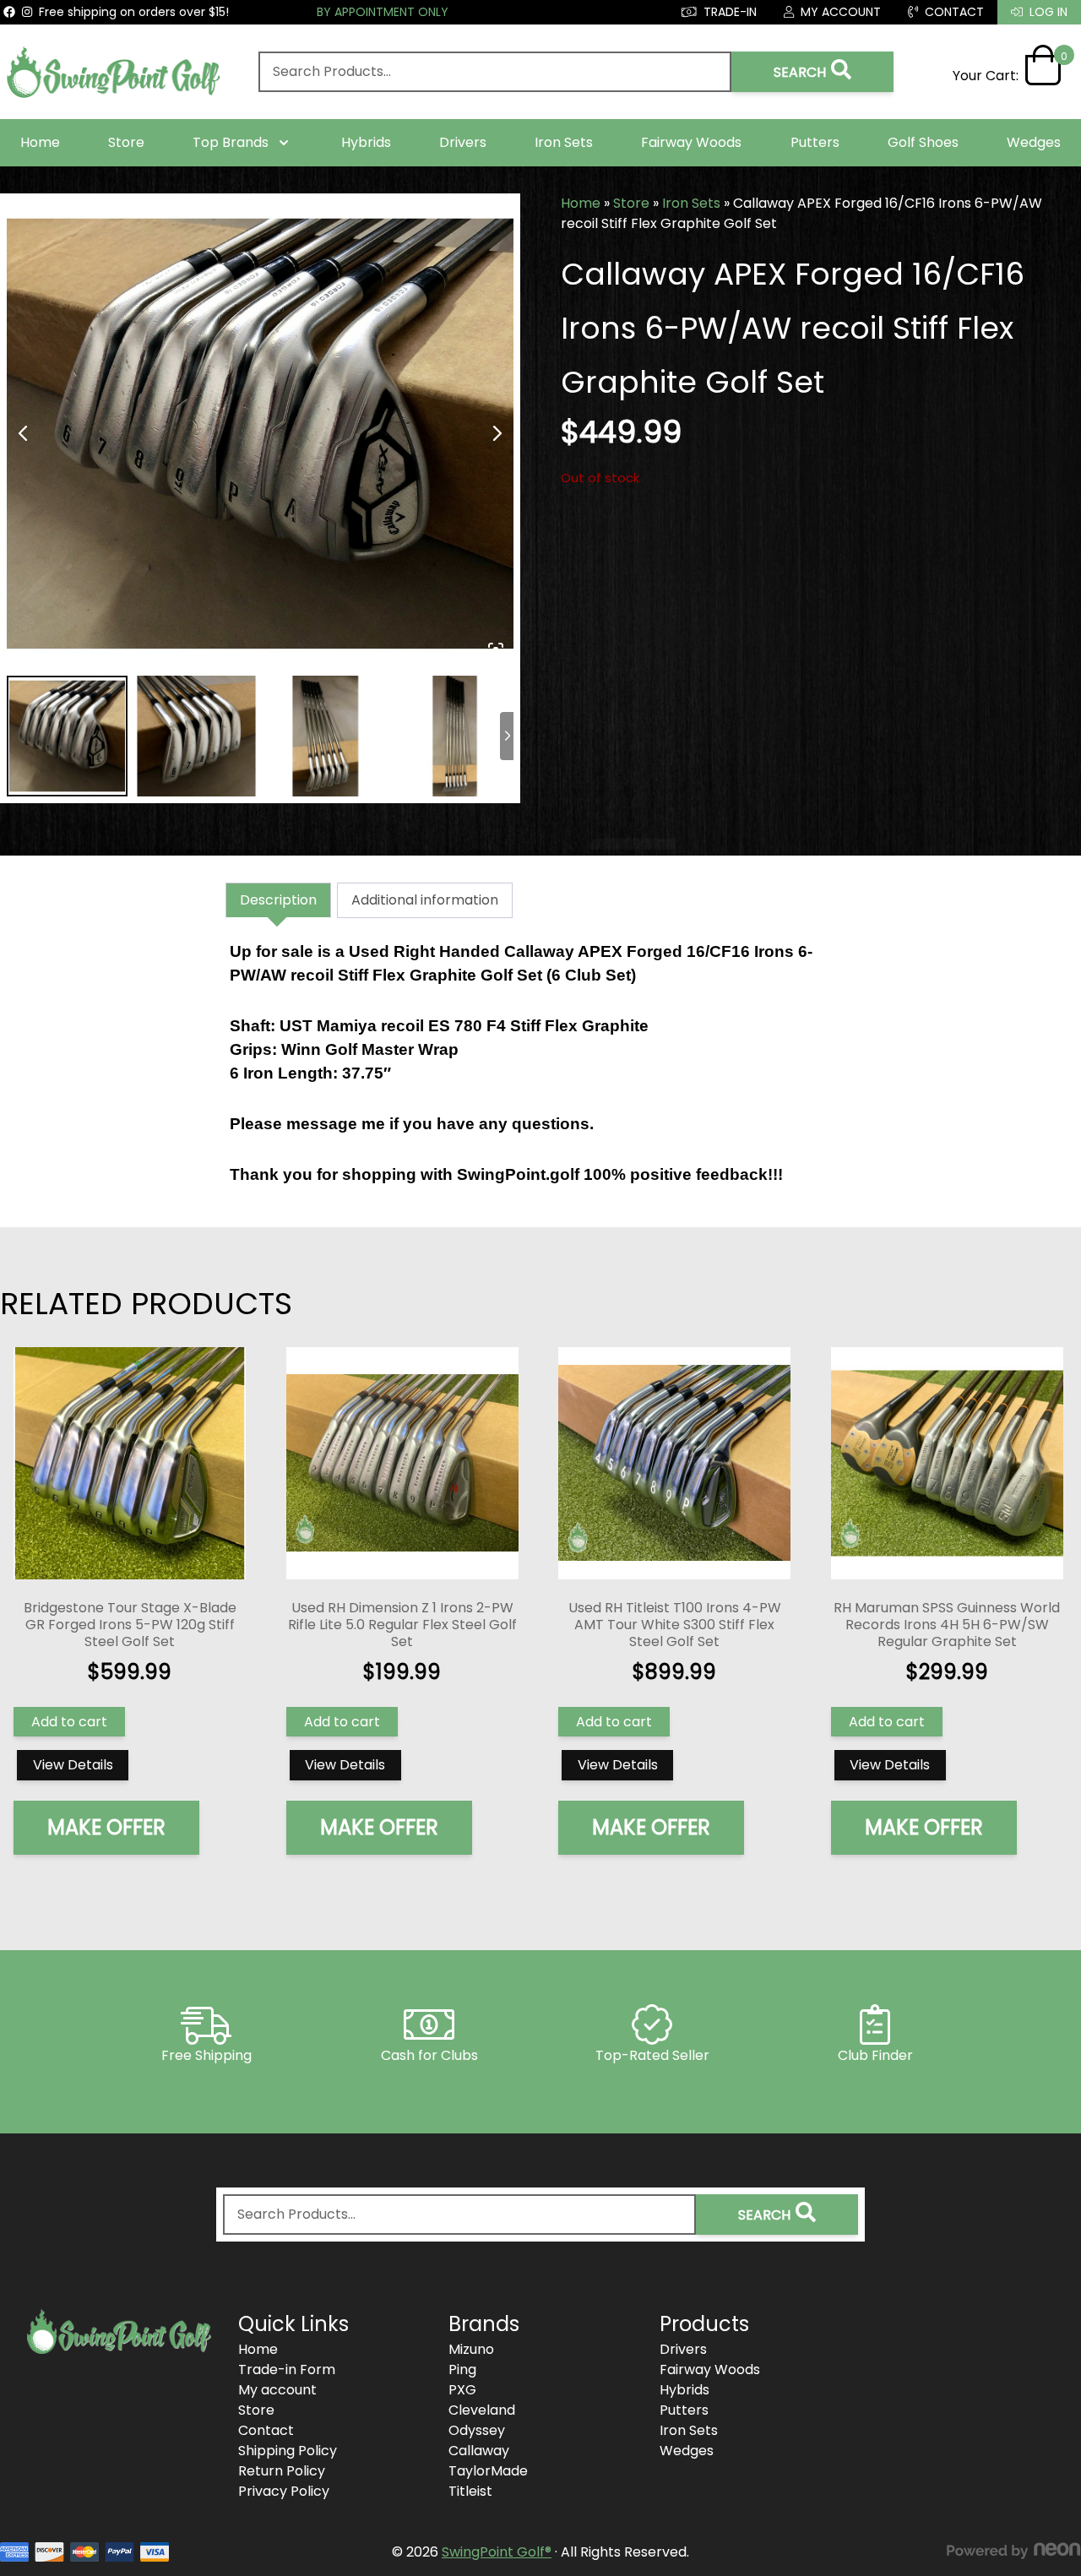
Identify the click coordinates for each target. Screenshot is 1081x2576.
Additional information (425, 900)
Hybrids (366, 142)
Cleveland (482, 2410)
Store (126, 142)
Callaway (479, 2451)
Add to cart (69, 1722)
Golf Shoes (923, 142)
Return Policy (282, 2471)
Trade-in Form (287, 2369)
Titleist (470, 2491)
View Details (73, 1765)
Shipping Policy (288, 2451)
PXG (462, 2390)
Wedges (1034, 142)
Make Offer (106, 1827)
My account (277, 2390)
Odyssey (477, 2430)
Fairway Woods (691, 142)
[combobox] (495, 72)
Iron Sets (564, 142)
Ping (462, 2369)
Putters (815, 142)
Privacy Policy (284, 2491)
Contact (266, 2430)
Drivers (463, 142)
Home (40, 142)
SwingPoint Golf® (497, 2552)
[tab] (278, 900)
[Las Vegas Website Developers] (1013, 2551)
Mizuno (471, 2349)
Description (278, 900)
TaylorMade (488, 2471)
